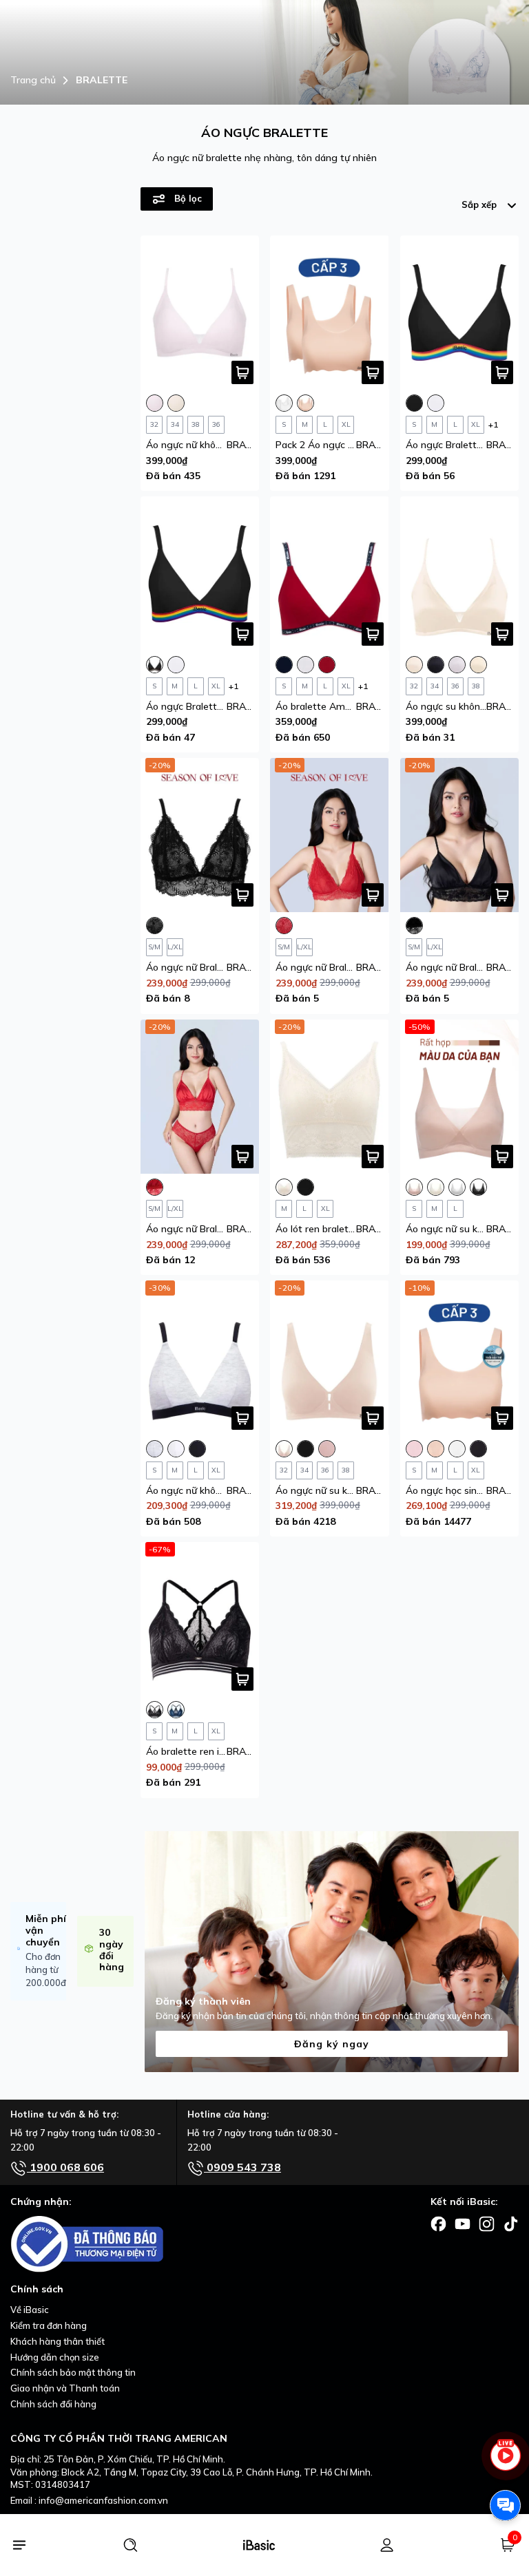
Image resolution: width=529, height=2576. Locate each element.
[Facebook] (438, 2223)
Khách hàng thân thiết (58, 2341)
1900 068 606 (65, 2167)
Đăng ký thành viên (203, 2001)
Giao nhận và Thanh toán (65, 2388)
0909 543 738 (242, 2167)
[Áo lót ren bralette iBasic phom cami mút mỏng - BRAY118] (330, 1097)
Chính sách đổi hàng (53, 2404)
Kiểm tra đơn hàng (49, 2325)
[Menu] (19, 2545)
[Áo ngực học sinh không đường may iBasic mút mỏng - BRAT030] (460, 1358)
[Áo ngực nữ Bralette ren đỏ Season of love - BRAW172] (330, 835)
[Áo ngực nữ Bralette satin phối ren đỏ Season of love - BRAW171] (200, 1097)
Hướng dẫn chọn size (55, 2357)
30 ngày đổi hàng (112, 1950)
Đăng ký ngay (332, 2044)
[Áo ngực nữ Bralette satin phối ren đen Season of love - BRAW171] (460, 835)
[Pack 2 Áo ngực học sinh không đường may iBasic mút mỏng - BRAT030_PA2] (330, 313)
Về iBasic (30, 2310)
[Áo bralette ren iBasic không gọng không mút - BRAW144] (200, 1619)
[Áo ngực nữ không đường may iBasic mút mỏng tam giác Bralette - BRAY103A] (200, 313)
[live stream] (505, 2462)
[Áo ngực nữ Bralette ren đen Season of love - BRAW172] (200, 835)
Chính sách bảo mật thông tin (73, 2372)
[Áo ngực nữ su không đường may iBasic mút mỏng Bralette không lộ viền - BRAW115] (330, 1358)
